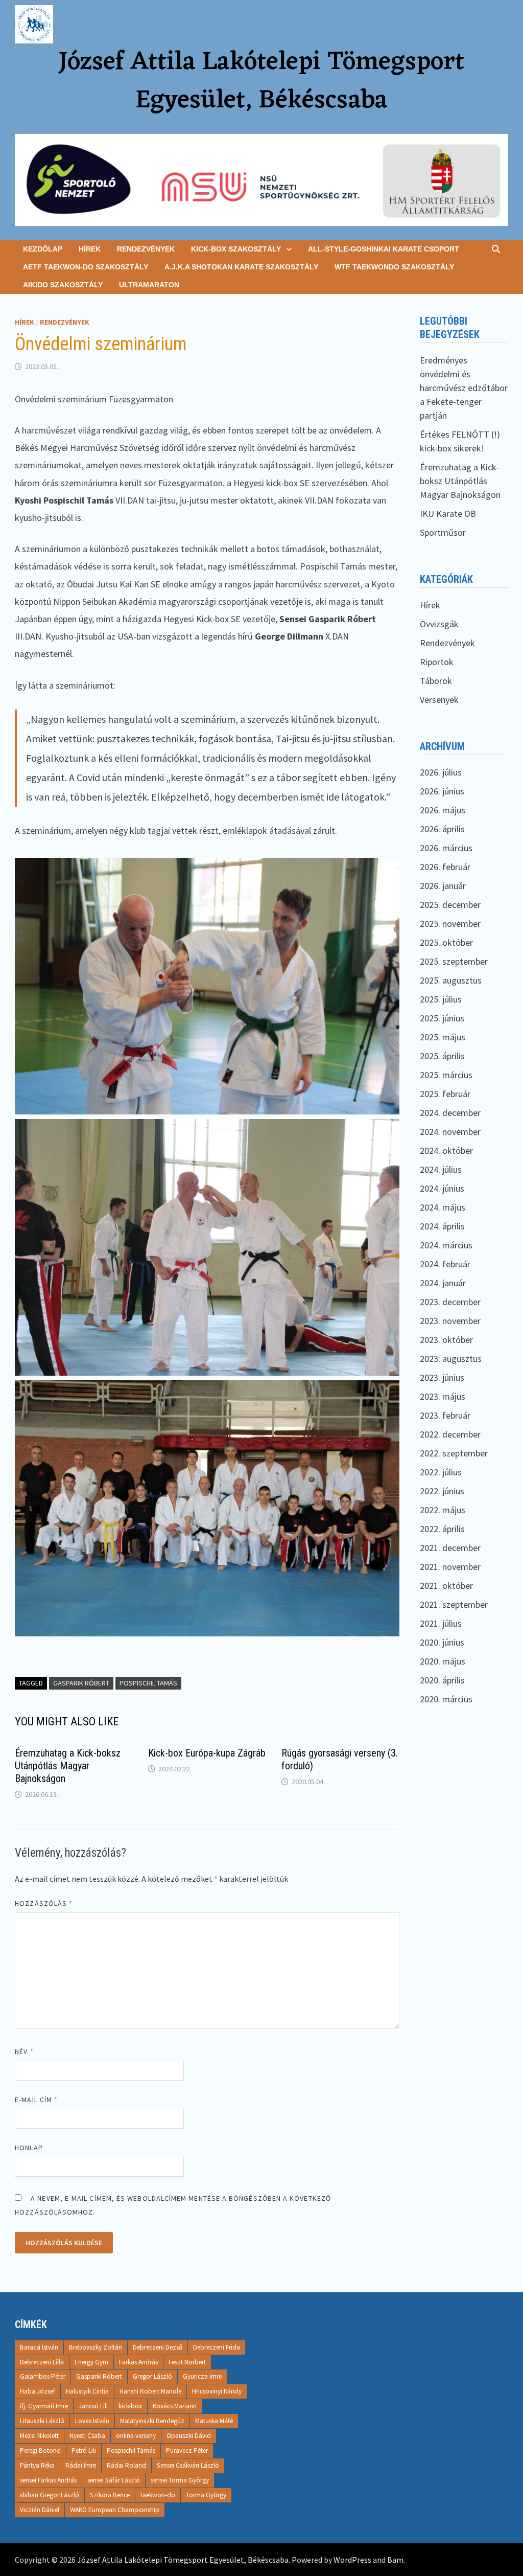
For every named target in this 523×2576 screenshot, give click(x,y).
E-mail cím (36, 2100)
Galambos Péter (43, 2376)
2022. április (442, 1529)
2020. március (446, 1699)
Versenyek (439, 700)
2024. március (446, 1245)
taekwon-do (158, 2495)
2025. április (442, 1056)
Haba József (38, 2391)
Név (24, 2051)
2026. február (445, 867)
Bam (395, 2560)
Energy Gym (91, 2362)
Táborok (436, 681)
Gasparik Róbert (81, 1683)
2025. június (442, 1018)
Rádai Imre (81, 2465)
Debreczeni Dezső (158, 2347)
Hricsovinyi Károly (217, 2391)
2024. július (441, 1169)
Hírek (90, 249)
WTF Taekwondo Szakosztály (394, 267)
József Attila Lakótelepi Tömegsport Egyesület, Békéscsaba (261, 82)
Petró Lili (84, 2450)
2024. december (450, 1113)
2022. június (442, 1491)
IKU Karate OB (448, 514)
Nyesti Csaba (87, 2436)
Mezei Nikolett (39, 2436)
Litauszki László (42, 2421)
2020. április (442, 1680)
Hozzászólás (44, 1903)
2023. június (442, 1377)
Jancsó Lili (93, 2406)
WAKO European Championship (115, 2510)
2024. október (446, 1150)
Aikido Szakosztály (63, 285)
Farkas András (138, 2362)
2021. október (446, 1586)
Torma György (206, 2495)
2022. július (441, 1472)
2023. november (450, 1321)
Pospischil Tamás (148, 1683)
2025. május (443, 1037)
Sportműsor (443, 532)
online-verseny (136, 2436)
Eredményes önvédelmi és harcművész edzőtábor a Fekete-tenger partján (464, 388)
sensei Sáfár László (114, 2480)
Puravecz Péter (187, 2450)
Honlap (29, 2148)
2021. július (441, 1623)
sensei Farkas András (48, 2480)
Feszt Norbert (187, 2362)
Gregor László (152, 2376)
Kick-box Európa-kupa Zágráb (207, 1753)
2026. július (441, 772)
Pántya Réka (37, 2465)
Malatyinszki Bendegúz (152, 2421)
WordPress (352, 2560)
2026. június (442, 791)
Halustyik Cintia (87, 2391)
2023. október (446, 1340)
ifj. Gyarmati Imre (44, 2406)
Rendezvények (146, 249)
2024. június (442, 1188)
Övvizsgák (439, 624)
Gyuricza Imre (202, 2376)
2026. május (443, 810)
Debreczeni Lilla (42, 2362)
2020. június (442, 1642)
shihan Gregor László (50, 2495)
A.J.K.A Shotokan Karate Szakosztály (241, 267)
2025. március (446, 1075)
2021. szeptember (454, 1604)
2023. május (443, 1396)
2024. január (443, 1283)
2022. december (450, 1434)
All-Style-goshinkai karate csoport (384, 249)
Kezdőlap (43, 249)
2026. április (442, 829)
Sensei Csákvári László (188, 2465)
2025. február (445, 1094)
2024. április (442, 1226)
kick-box (130, 2406)
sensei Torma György (180, 2480)
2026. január (443, 886)
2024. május (443, 1207)
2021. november (450, 1567)
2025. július (441, 999)
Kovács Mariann (175, 2406)
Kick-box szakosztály (236, 249)
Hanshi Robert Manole (150, 2391)
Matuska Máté (214, 2421)
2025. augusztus (451, 980)
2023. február (445, 1415)
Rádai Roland (126, 2465)
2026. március (446, 848)
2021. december (450, 1548)
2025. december (450, 905)
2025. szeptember (454, 961)
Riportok (437, 662)
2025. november (450, 924)
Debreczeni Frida (217, 2347)
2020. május (443, 1661)
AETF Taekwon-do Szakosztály (86, 267)
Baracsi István (39, 2347)
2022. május (443, 1510)
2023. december (450, 1302)
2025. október (446, 942)
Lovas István (92, 2421)
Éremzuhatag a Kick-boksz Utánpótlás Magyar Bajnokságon (68, 1766)
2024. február (445, 1264)
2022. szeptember (454, 1453)
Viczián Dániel (40, 2510)
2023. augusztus (451, 1359)
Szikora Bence (110, 2495)
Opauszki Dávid (189, 2436)
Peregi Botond (40, 2450)
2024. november (450, 1132)
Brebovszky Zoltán (96, 2347)
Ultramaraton (149, 285)
